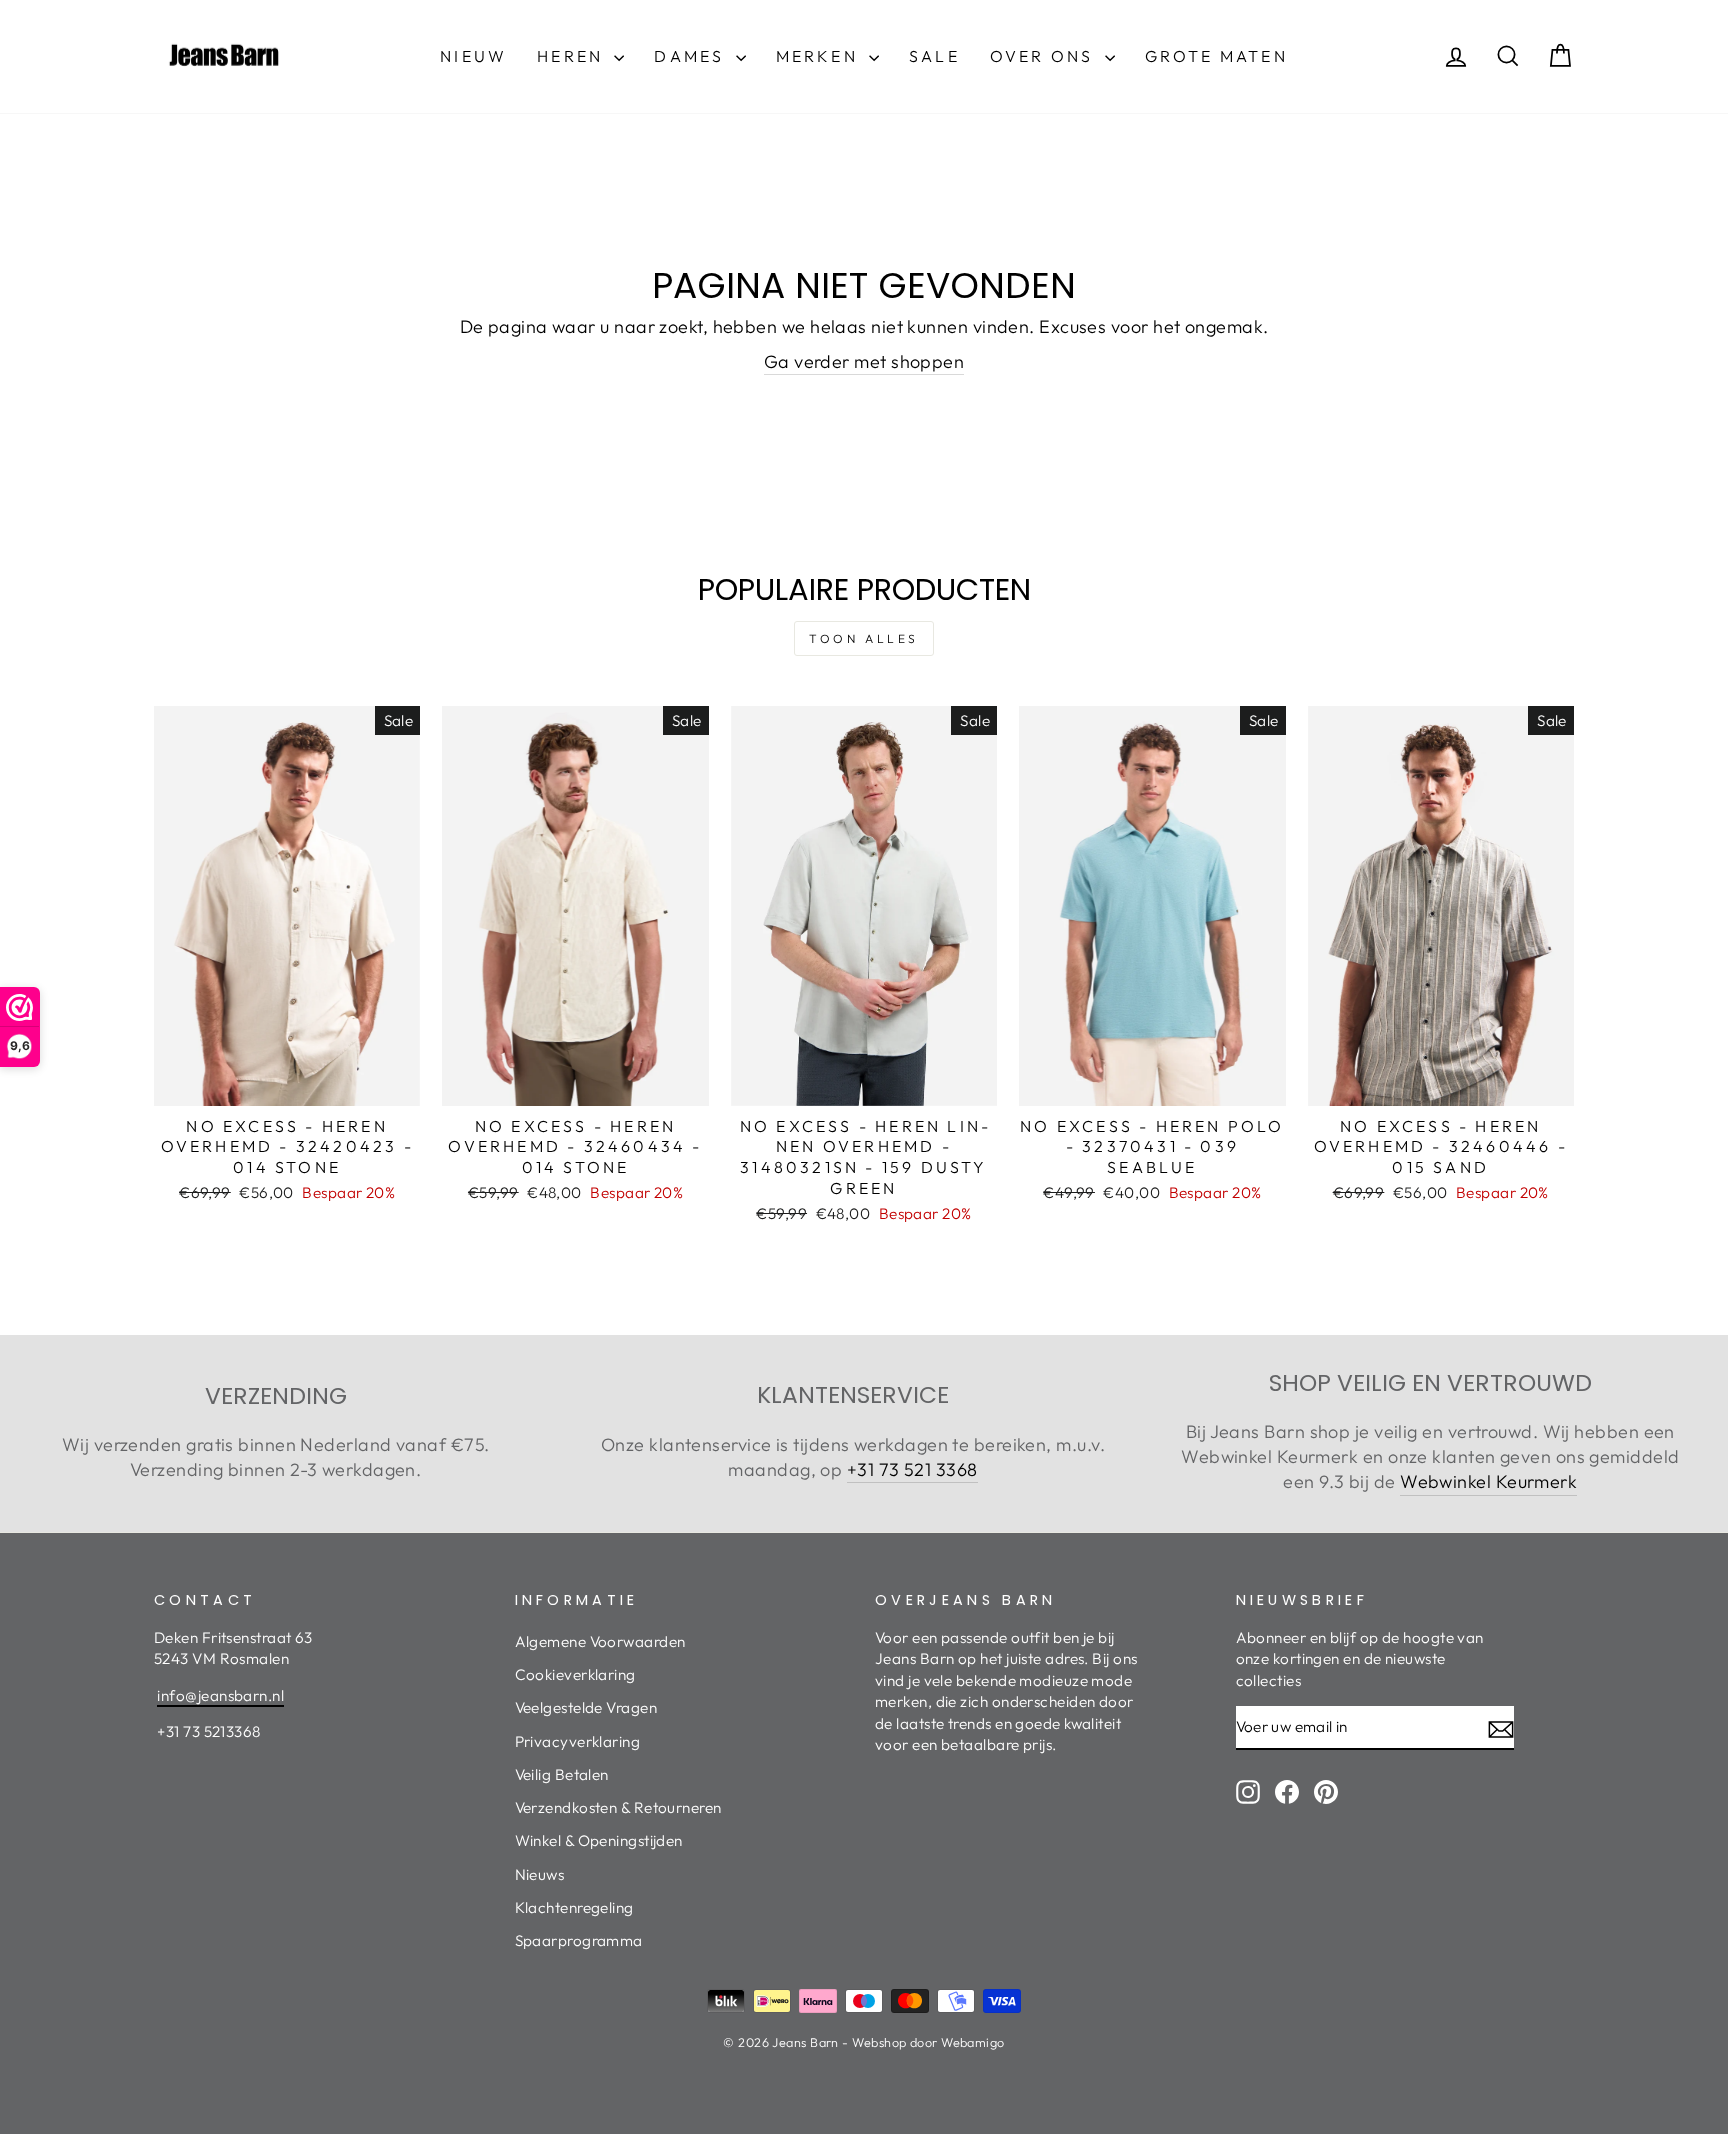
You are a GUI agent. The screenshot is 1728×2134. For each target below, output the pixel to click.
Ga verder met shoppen (864, 361)
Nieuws (540, 1874)
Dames (692, 56)
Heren (573, 56)
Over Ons (1045, 56)
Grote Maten (1216, 56)
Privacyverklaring (578, 1741)
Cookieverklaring (575, 1674)
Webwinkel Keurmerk (1488, 1481)
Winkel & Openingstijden (599, 1840)
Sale (934, 56)
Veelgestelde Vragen (586, 1707)
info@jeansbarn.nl (220, 1695)
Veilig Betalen (562, 1774)
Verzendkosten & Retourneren (618, 1807)
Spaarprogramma (579, 1940)
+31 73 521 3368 (912, 1469)
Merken (820, 56)
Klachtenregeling (574, 1907)
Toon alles (864, 638)
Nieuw (473, 56)
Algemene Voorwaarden (600, 1641)
